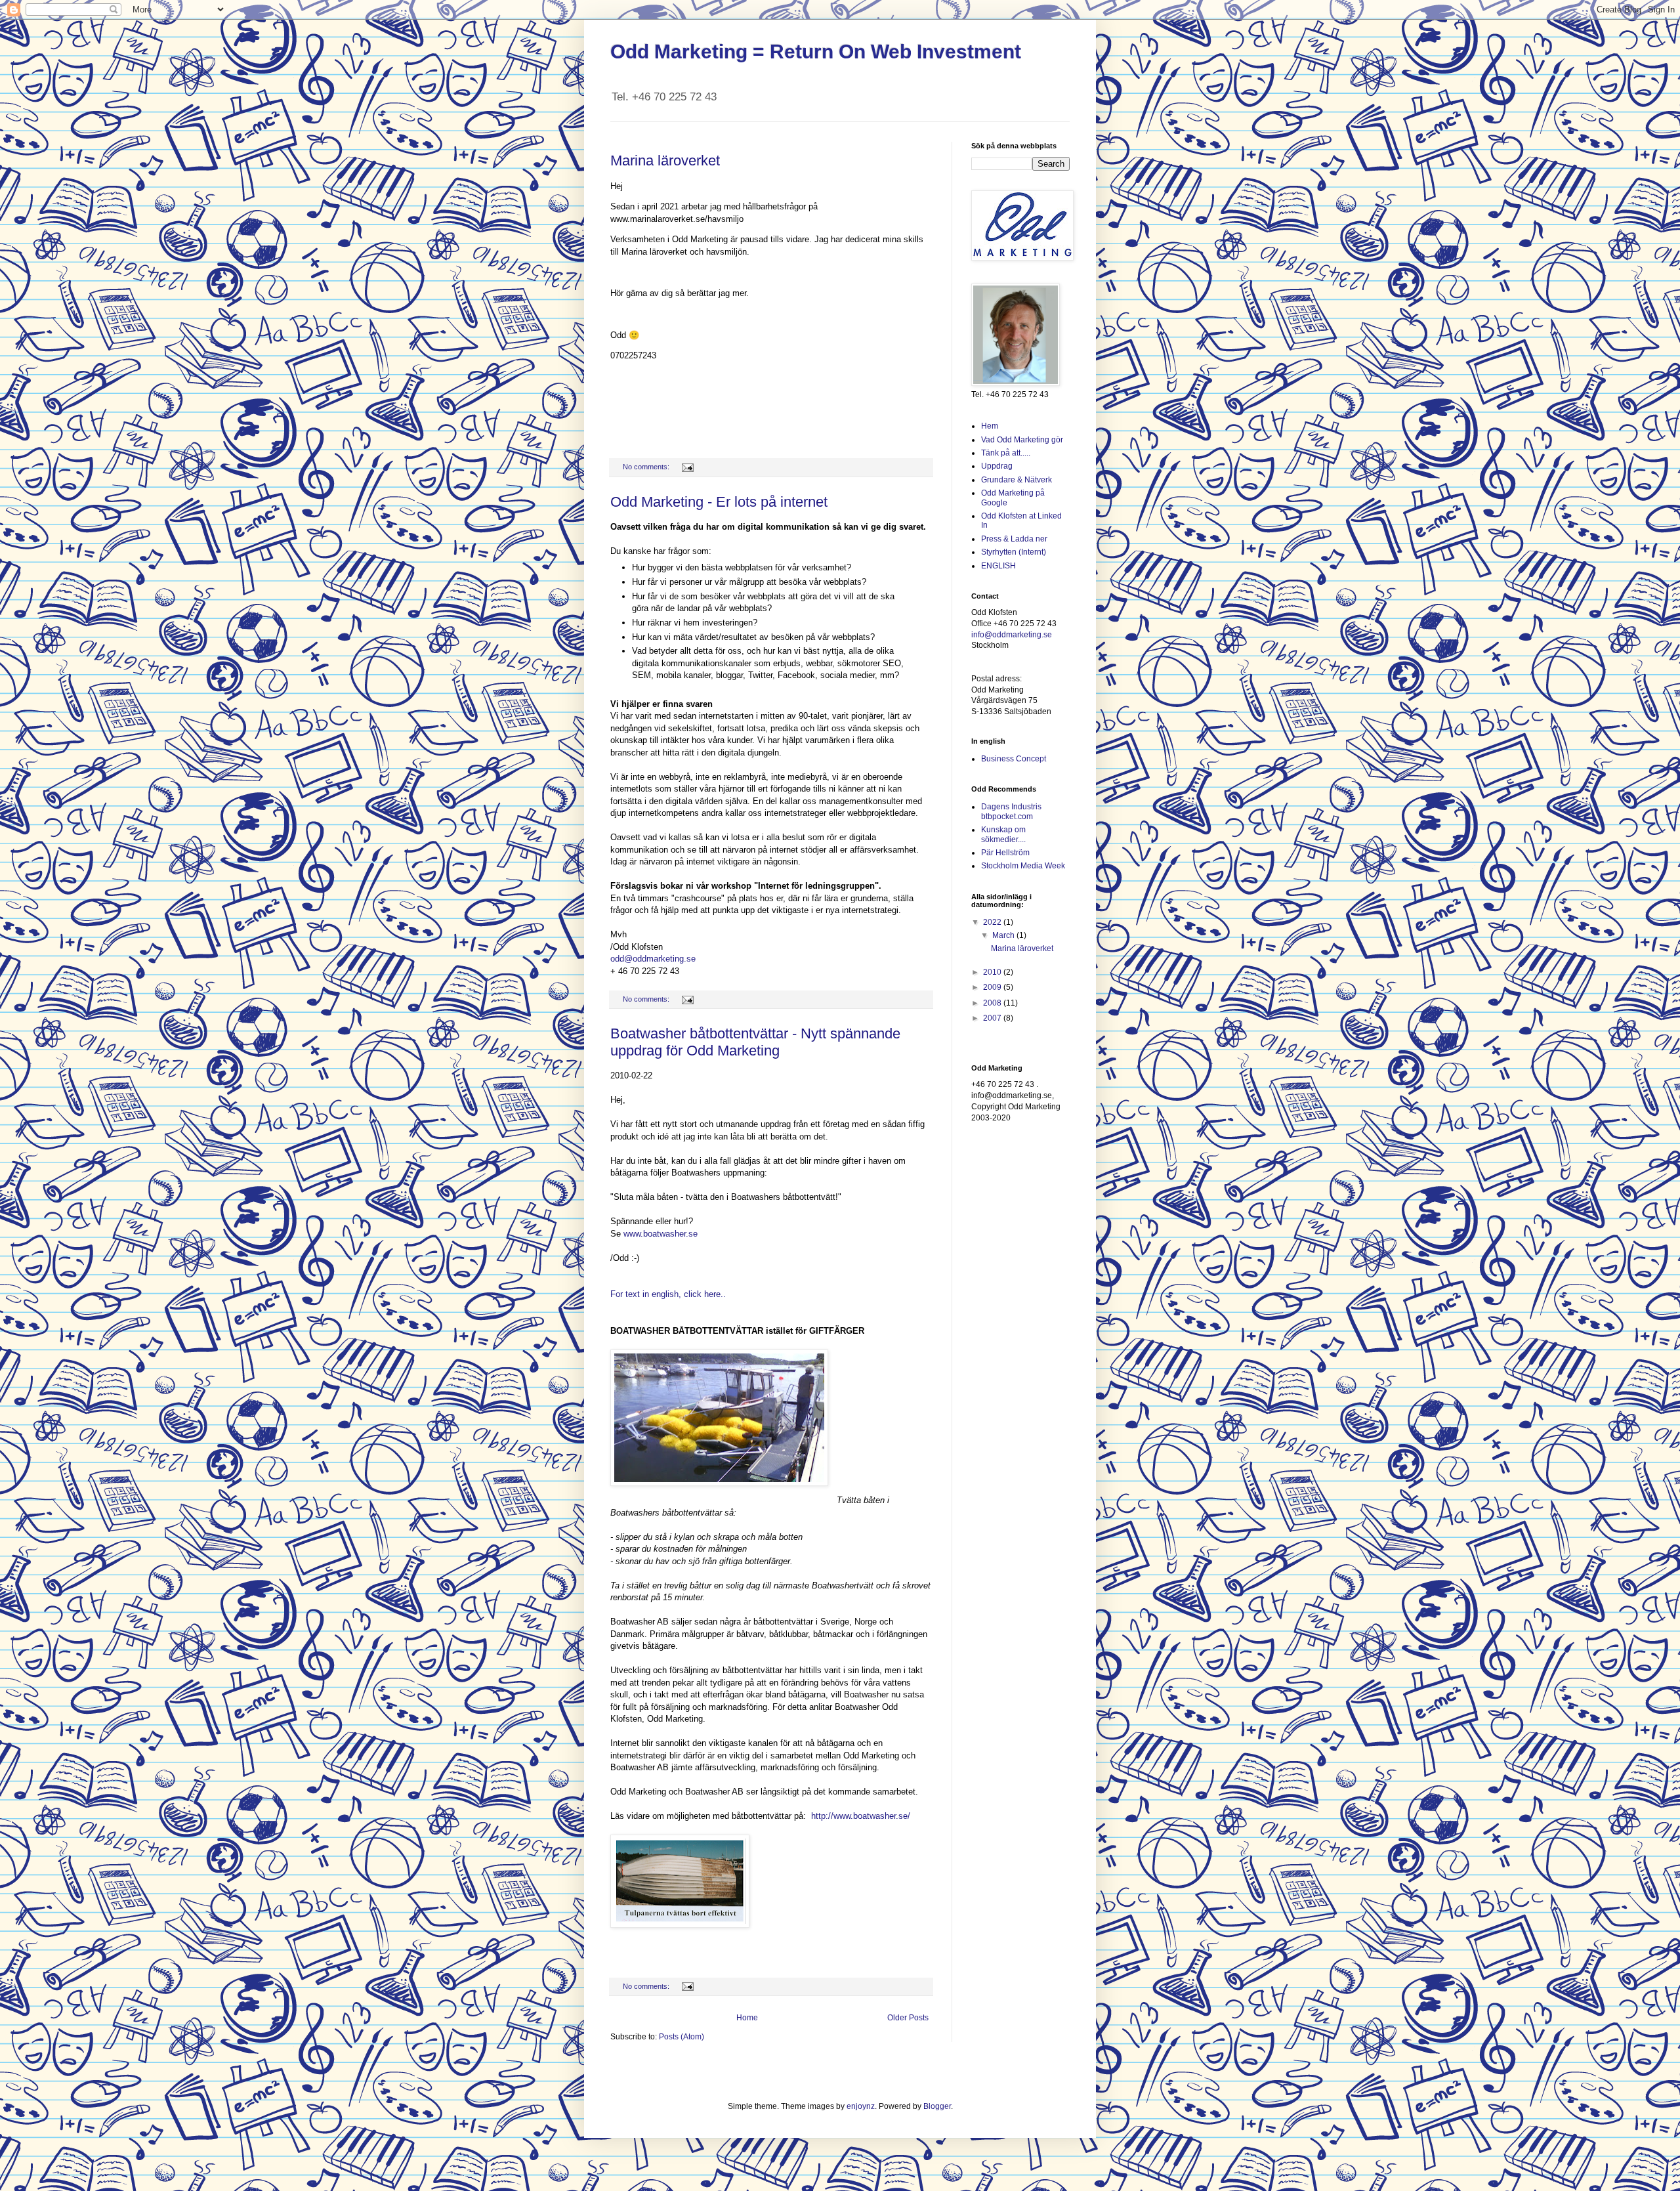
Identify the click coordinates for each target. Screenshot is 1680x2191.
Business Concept (1014, 759)
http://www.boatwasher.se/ (861, 1816)
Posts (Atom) (682, 2037)
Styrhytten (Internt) (1014, 552)
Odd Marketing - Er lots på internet (719, 502)
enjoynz (861, 2106)
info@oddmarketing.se (1012, 635)
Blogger (937, 2106)
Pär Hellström (1005, 853)
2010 (993, 972)
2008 (993, 1003)
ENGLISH (998, 566)
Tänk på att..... (1006, 453)
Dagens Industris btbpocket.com (1011, 811)
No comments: (647, 467)
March (1004, 935)
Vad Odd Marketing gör (1022, 440)
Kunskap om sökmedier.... (1003, 834)
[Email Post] (687, 467)
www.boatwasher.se (661, 1234)
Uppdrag (997, 466)
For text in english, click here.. (668, 1294)
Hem (990, 426)
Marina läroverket (665, 160)
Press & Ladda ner (1014, 539)
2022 (993, 922)
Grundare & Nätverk (1017, 480)
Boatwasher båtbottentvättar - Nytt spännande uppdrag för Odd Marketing (755, 1042)
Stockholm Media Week (1023, 866)
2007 (993, 1018)
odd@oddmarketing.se (653, 959)
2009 (993, 987)
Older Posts (908, 2018)
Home (747, 2018)
